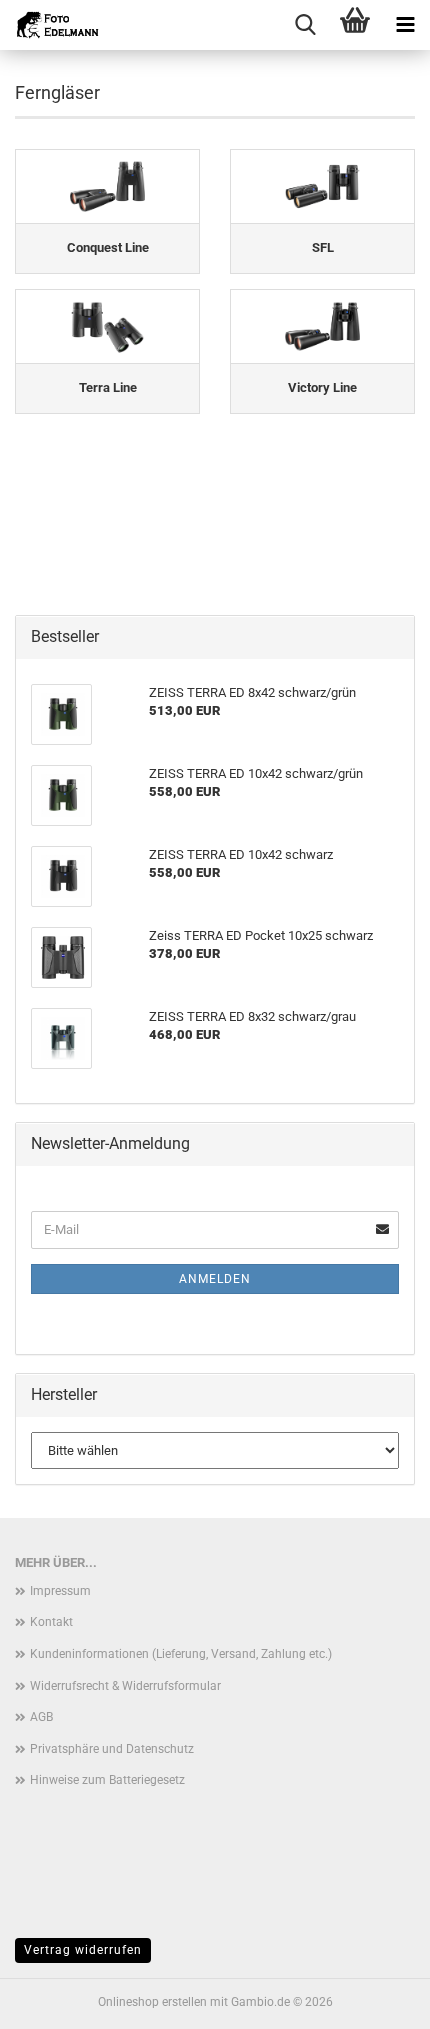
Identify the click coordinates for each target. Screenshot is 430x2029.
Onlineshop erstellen (152, 2002)
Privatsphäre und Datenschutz (112, 1749)
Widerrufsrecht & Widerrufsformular (125, 1686)
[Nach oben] (375, 1999)
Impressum (60, 1591)
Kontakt (51, 1622)
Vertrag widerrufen (83, 1950)
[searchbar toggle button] (305, 25)
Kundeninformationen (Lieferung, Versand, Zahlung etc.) (181, 1654)
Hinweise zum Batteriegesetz (107, 1780)
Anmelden (215, 1279)
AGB (41, 1717)
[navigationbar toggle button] (405, 25)
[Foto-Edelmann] (50, 25)
